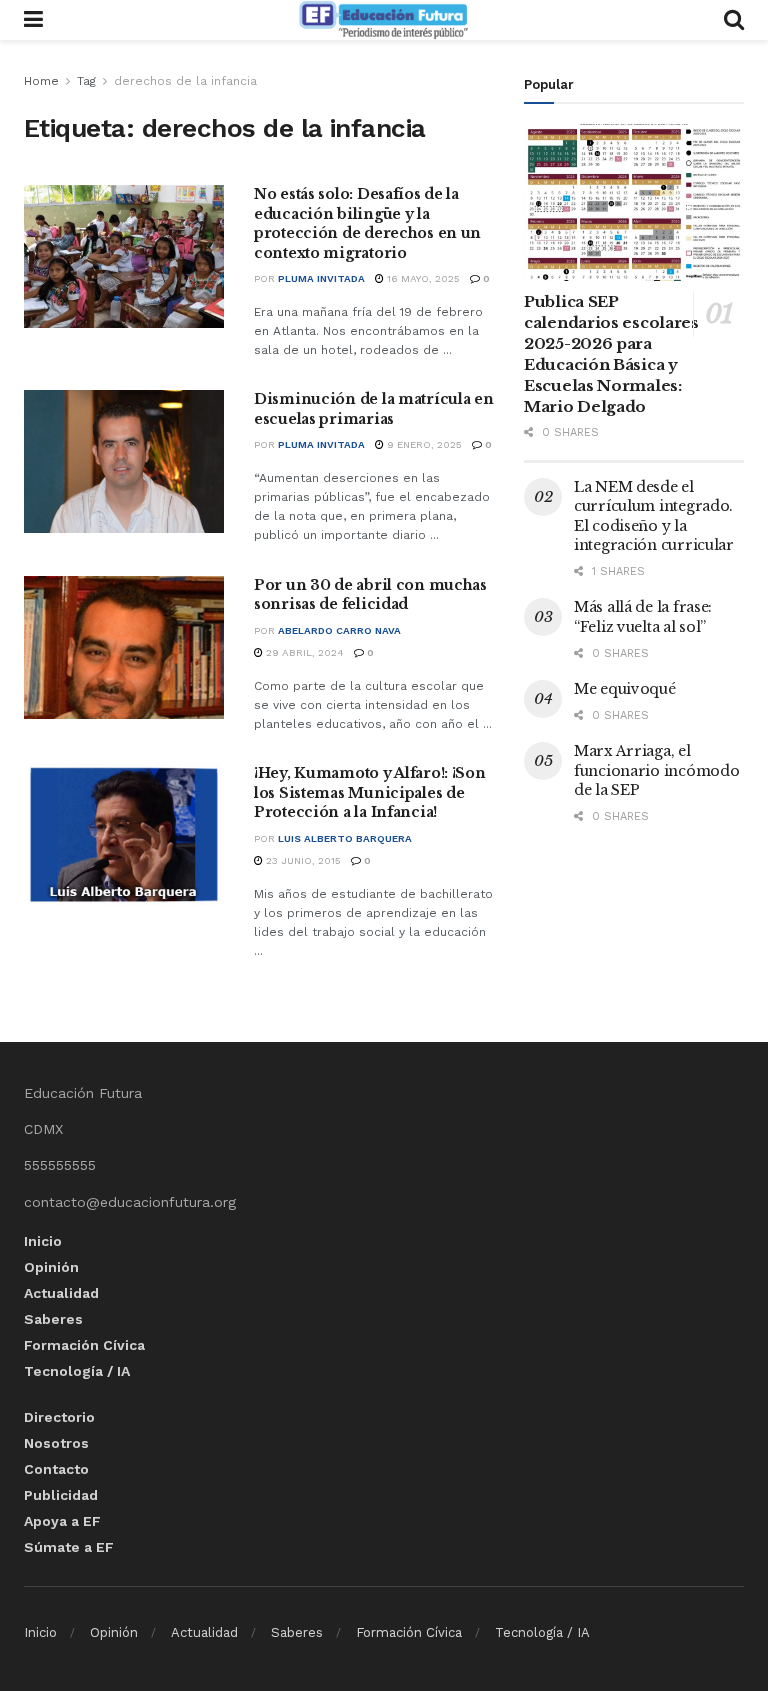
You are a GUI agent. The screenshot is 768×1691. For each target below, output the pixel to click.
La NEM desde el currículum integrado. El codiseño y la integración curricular (654, 516)
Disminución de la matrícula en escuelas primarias (374, 409)
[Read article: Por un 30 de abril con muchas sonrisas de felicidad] (124, 647)
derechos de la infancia (185, 81)
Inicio (43, 1241)
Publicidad (61, 1495)
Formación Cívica (84, 1345)
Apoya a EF (62, 1521)
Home (41, 81)
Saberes (53, 1319)
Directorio (59, 1417)
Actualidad (61, 1293)
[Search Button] (734, 20)
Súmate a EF (69, 1547)
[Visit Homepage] (383, 20)
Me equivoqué (625, 689)
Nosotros (56, 1443)
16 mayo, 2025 (422, 278)
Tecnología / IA (77, 1371)
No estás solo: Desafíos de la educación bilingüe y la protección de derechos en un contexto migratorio (367, 223)
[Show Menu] (33, 20)
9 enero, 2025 (423, 444)
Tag (86, 81)
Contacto (56, 1469)
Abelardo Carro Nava (339, 630)
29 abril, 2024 (303, 652)
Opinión (51, 1267)
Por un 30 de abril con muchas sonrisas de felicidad (370, 595)
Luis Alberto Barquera (345, 838)
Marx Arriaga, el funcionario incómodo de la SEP (656, 770)
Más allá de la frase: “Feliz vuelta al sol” (643, 617)
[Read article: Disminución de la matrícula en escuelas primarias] (124, 461)
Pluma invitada (321, 278)
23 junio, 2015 (302, 860)
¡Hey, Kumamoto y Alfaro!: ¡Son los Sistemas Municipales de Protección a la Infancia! (370, 792)
